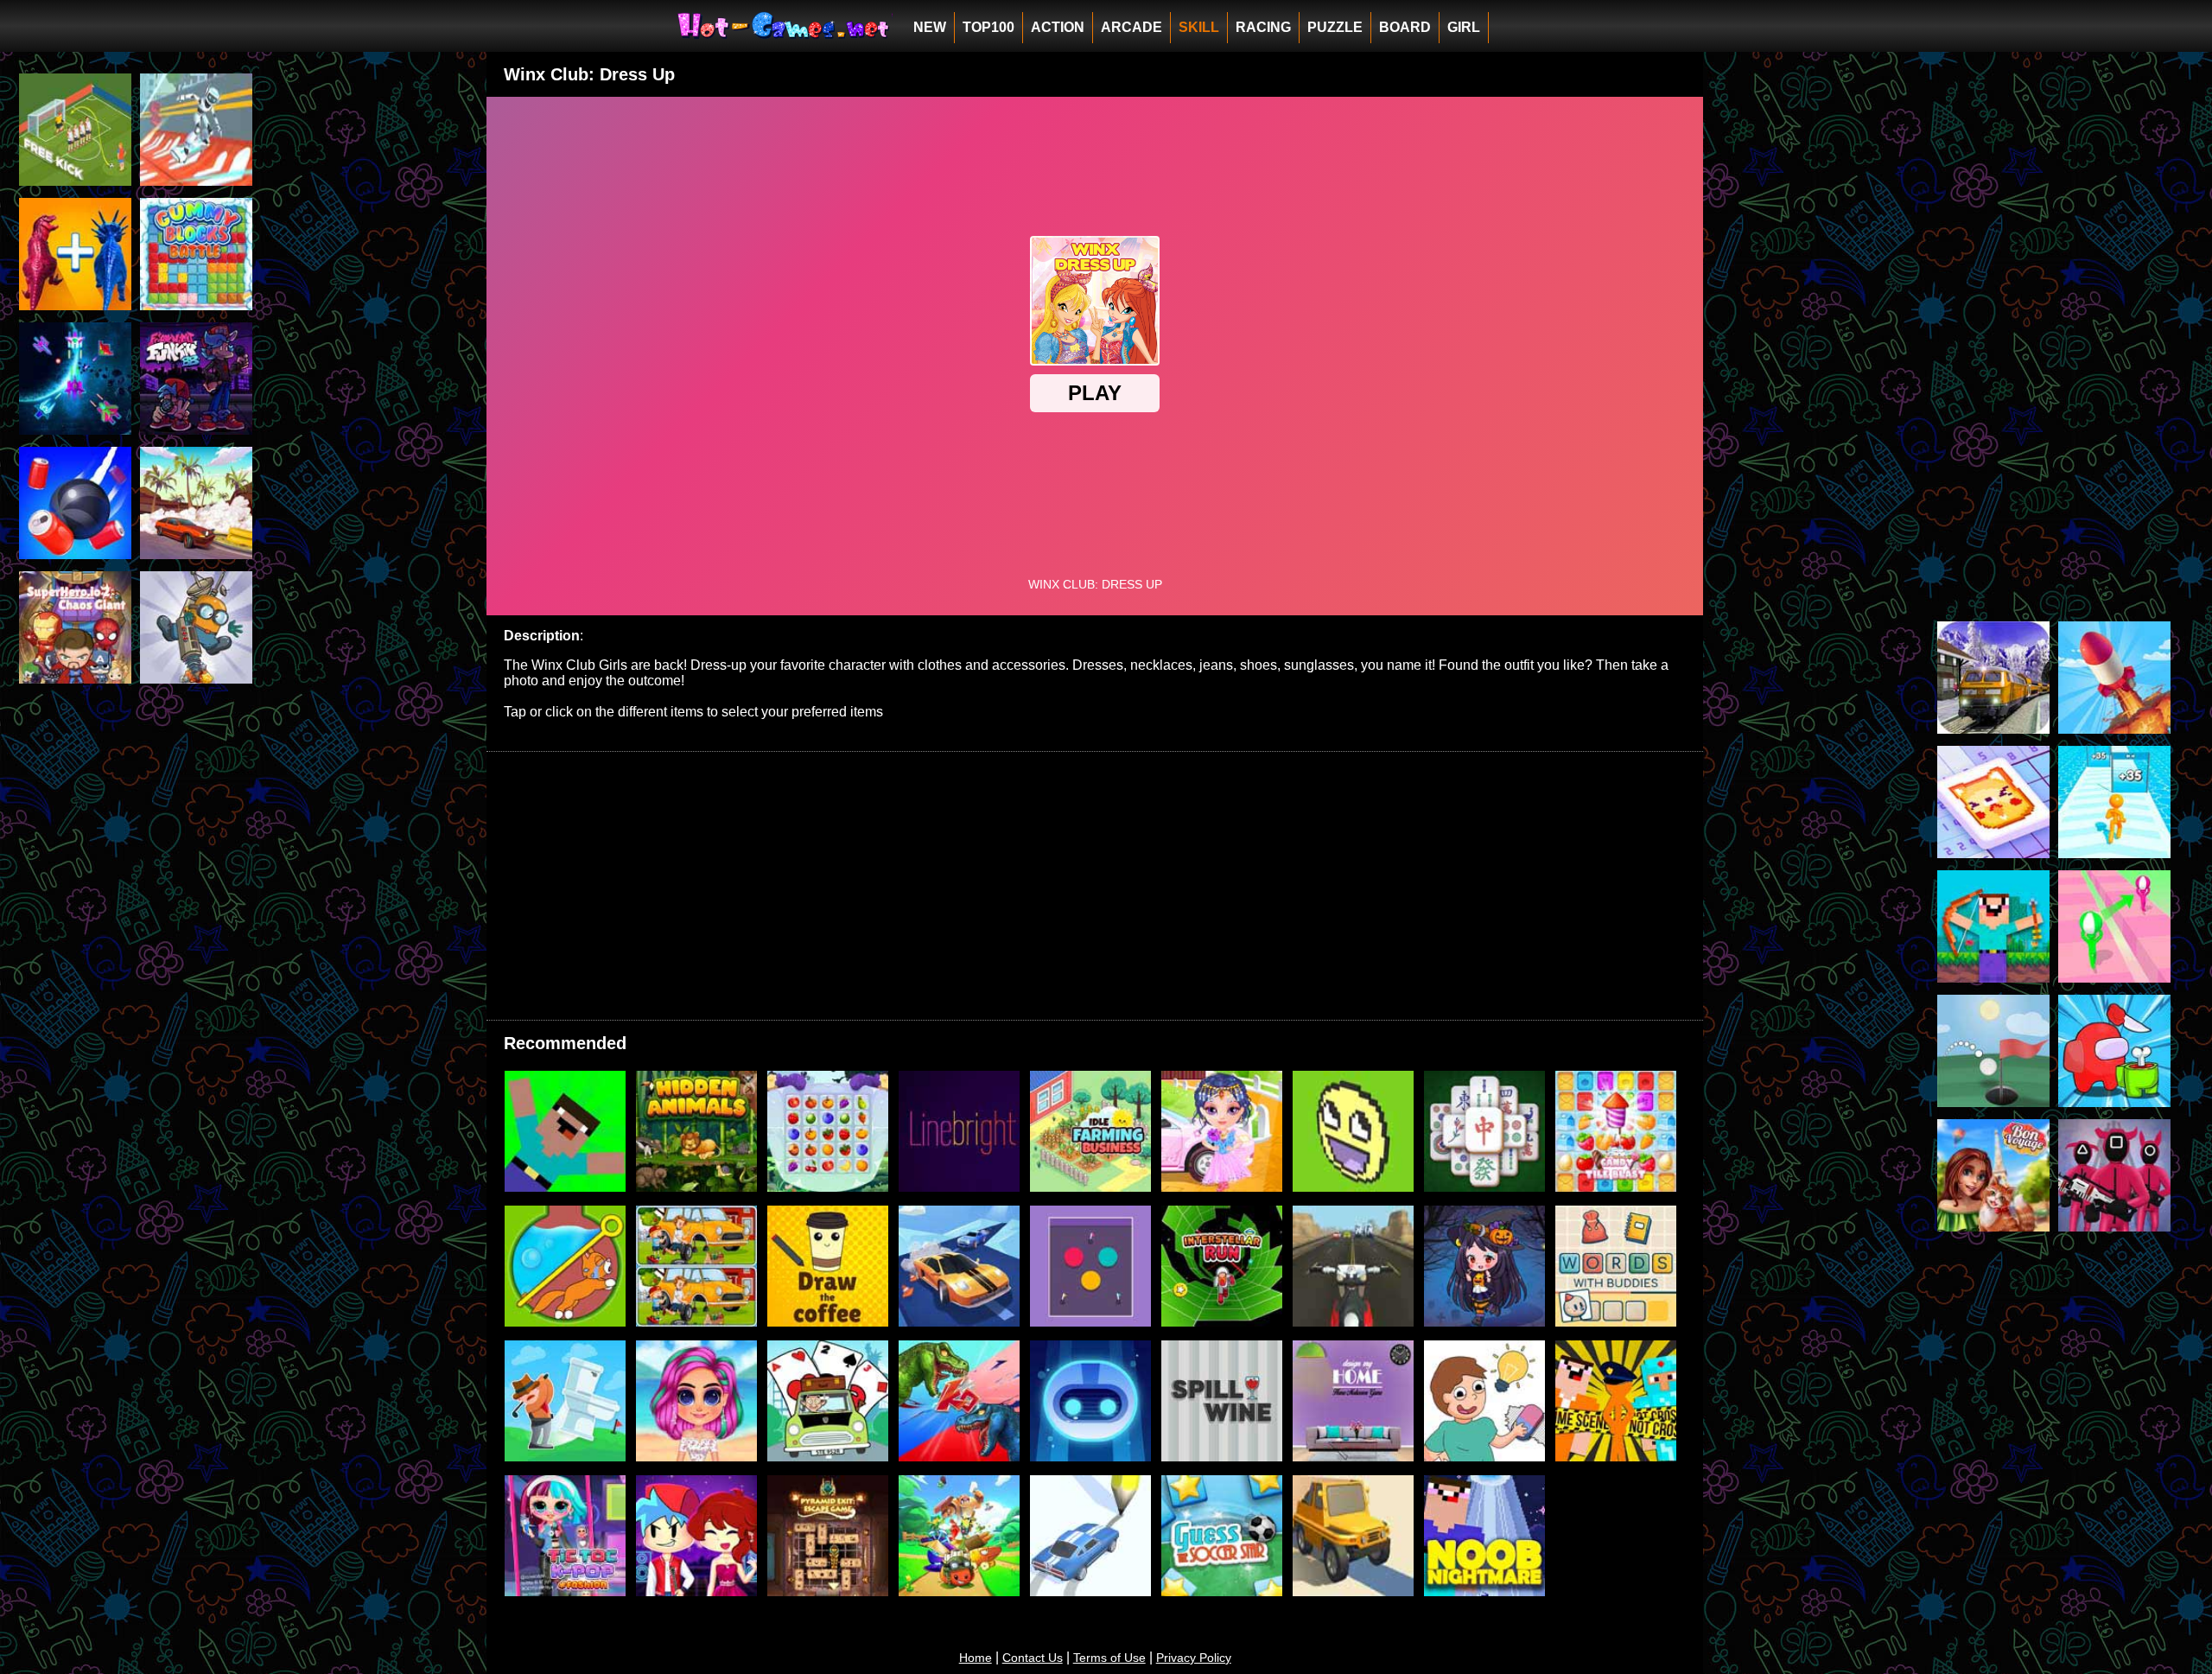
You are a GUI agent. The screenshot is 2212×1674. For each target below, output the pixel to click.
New (930, 27)
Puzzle (1335, 27)
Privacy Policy (1194, 1658)
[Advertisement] (130, 977)
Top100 (988, 27)
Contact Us (1033, 1658)
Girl (1464, 27)
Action (1058, 27)
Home (976, 1658)
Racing (1263, 27)
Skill (1199, 27)
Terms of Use (1109, 1658)
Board (1405, 27)
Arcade (1131, 27)
